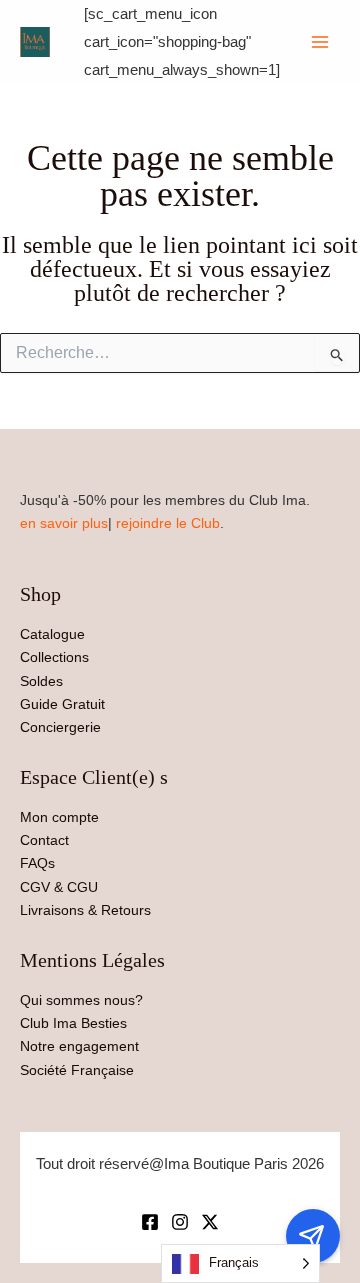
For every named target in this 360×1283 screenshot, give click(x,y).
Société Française (77, 1070)
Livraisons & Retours (85, 910)
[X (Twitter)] (210, 1222)
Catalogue (52, 634)
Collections (54, 657)
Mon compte (59, 817)
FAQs (37, 863)
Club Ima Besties (73, 1023)
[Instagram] (180, 1222)
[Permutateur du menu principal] (320, 42)
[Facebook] (150, 1222)
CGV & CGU (59, 887)
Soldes (41, 681)
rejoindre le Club (168, 523)
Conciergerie (60, 727)
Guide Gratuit (62, 704)
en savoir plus (64, 523)
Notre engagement (79, 1046)
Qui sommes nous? (81, 1000)
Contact (44, 840)
